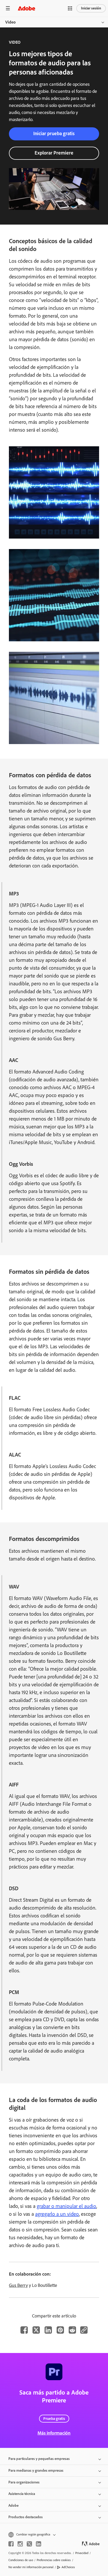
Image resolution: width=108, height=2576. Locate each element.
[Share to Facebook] (24, 2330)
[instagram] (20, 2544)
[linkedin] (39, 2544)
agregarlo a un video (57, 2214)
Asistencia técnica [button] (22, 2494)
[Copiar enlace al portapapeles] (84, 2330)
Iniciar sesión (91, 8)
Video (10, 22)
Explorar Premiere (54, 153)
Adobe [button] (13, 2506)
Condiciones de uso (21, 2560)
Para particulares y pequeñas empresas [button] (39, 2459)
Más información (54, 2433)
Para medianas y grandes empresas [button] (36, 2471)
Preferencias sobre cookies (54, 2560)
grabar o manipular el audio (66, 2206)
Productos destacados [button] (26, 2517)
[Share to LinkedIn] (48, 2330)
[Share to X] (36, 2330)
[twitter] (29, 2544)
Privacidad (82, 2553)
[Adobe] (26, 8)
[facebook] (11, 2544)
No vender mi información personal (31, 2567)
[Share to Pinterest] (60, 2330)
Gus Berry (18, 2285)
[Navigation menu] (8, 8)
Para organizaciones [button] (24, 2482)
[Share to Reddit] (72, 2330)
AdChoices (68, 2567)
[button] (70, 8)
